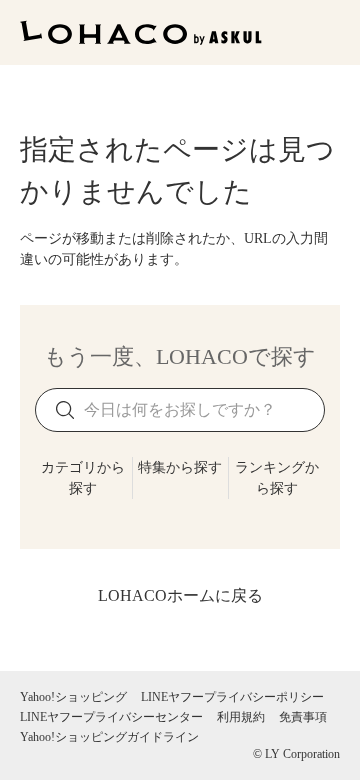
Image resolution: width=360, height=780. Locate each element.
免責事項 (303, 717)
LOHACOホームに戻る (180, 595)
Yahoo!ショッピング (73, 697)
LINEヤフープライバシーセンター (111, 717)
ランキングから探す (277, 478)
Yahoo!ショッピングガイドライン (109, 737)
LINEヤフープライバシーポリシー (232, 697)
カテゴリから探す (83, 478)
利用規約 (241, 717)
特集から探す (180, 467)
